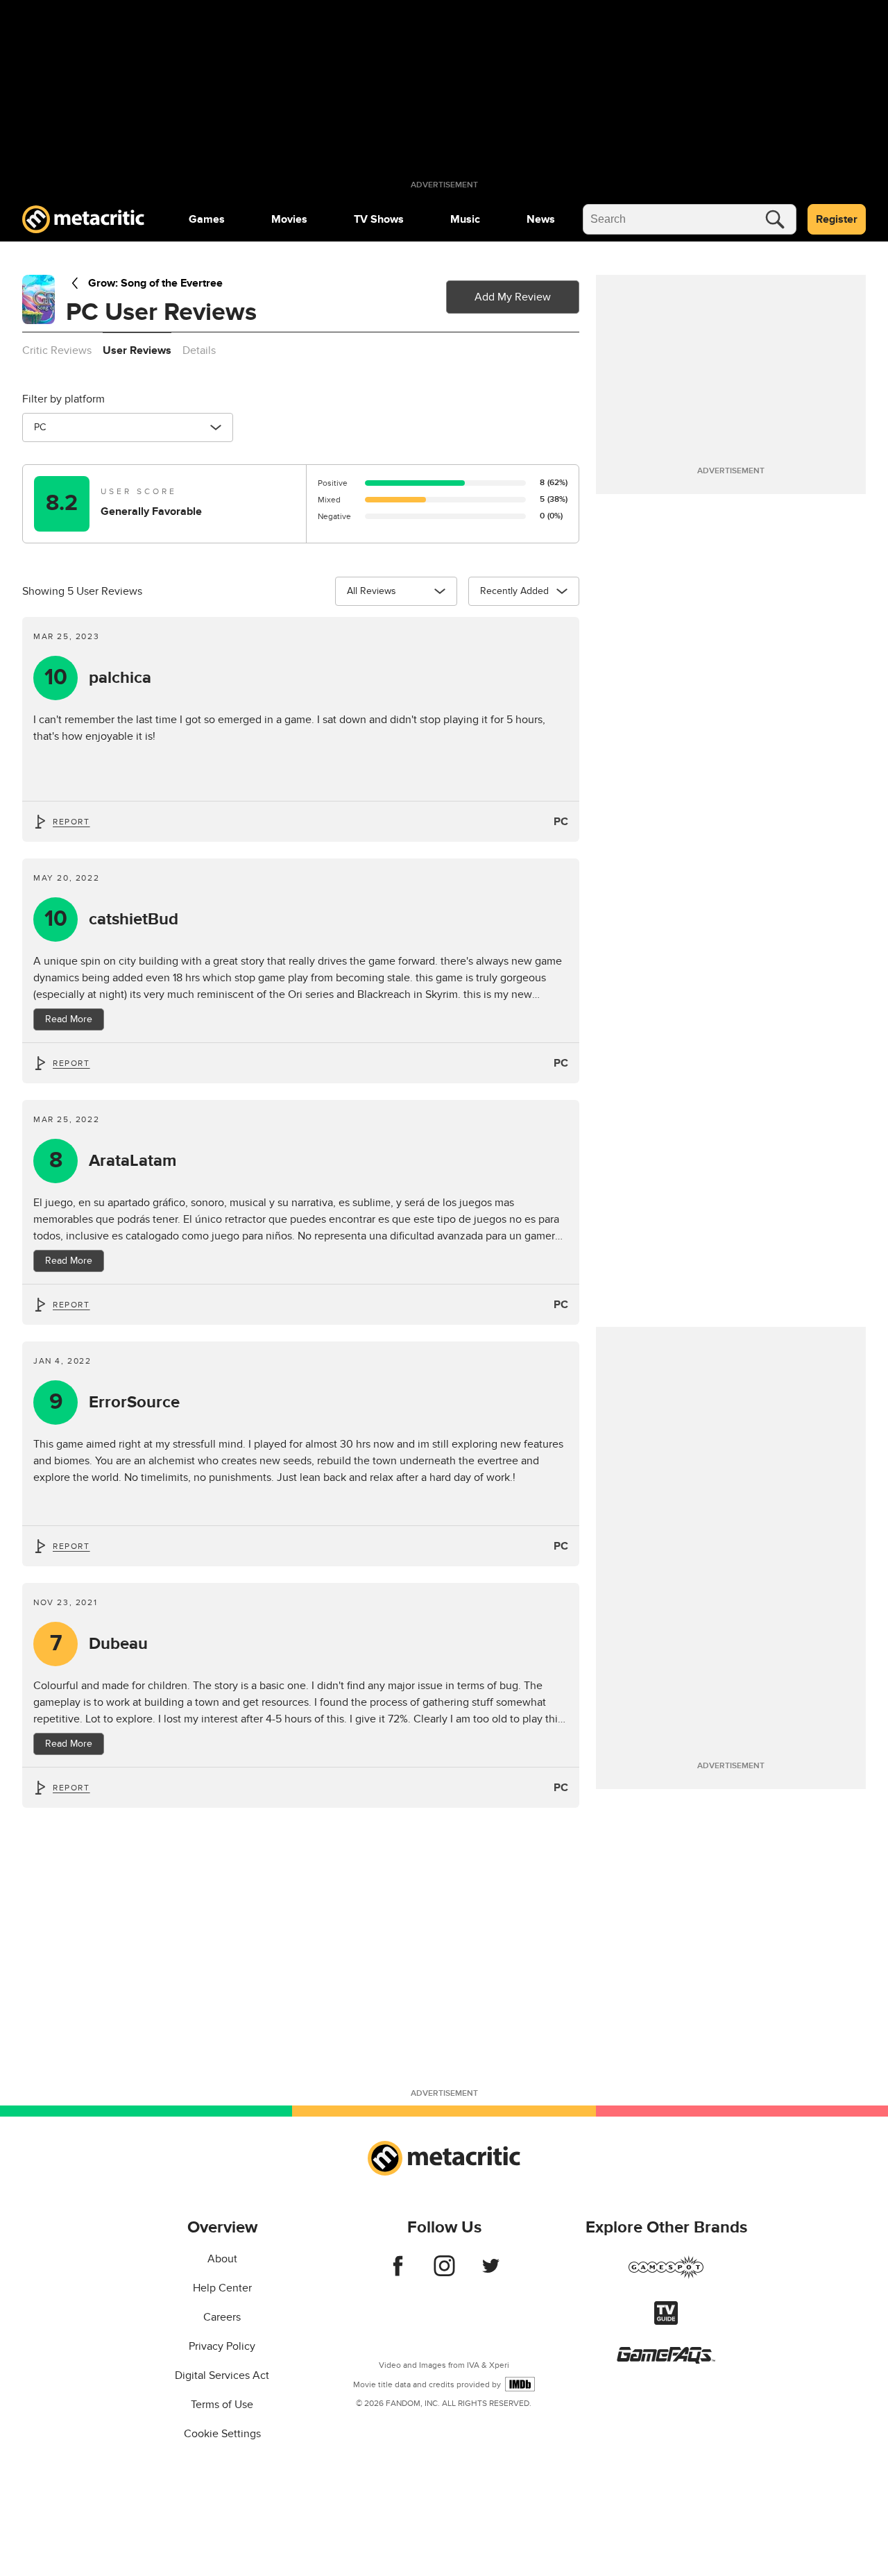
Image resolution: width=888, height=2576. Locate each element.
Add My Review (513, 297)
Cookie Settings (222, 2434)
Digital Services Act (222, 2375)
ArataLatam (113, 1161)
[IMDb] (520, 2384)
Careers (222, 2317)
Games (207, 219)
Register (837, 219)
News (541, 219)
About (222, 2259)
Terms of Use (222, 2405)
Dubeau (99, 1644)
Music (465, 219)
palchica (98, 678)
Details (199, 350)
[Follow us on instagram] (444, 2273)
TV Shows (379, 219)
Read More (69, 1019)
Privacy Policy (222, 2346)
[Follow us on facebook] (398, 2273)
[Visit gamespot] (666, 2276)
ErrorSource (115, 1402)
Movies (289, 219)
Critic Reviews (57, 350)
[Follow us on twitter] (491, 2273)
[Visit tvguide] (666, 2321)
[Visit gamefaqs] (666, 2360)
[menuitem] (207, 219)
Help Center (222, 2288)
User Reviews (137, 350)
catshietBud (112, 919)
